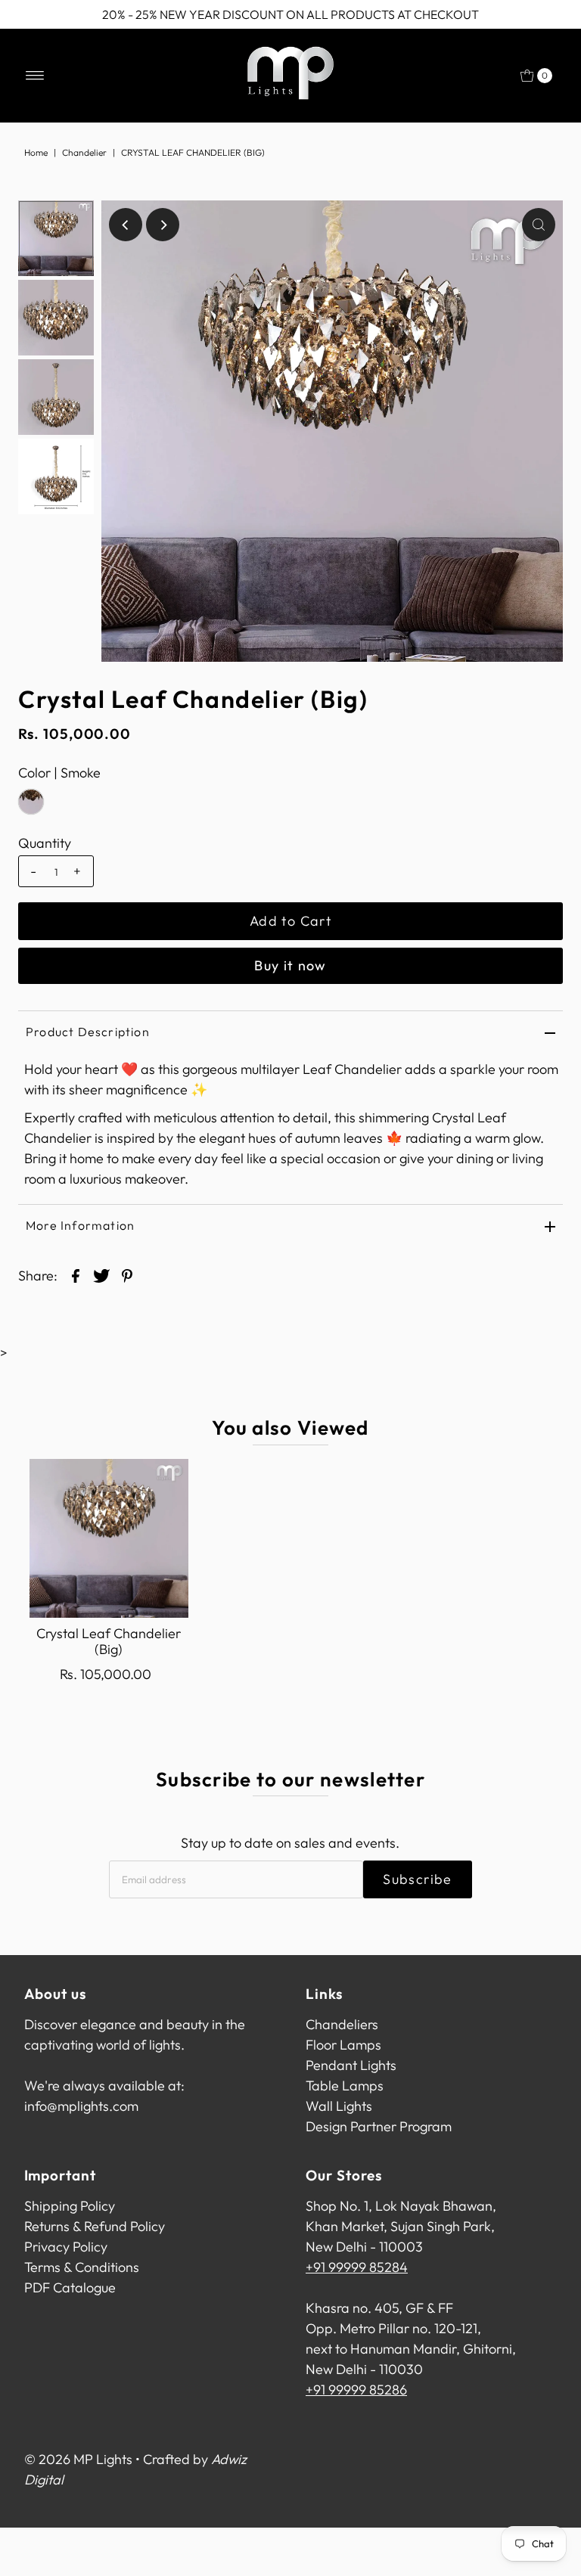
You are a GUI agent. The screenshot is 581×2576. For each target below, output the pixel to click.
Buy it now (290, 965)
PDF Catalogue (70, 2287)
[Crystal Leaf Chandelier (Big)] (109, 1538)
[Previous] (126, 225)
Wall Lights (339, 2106)
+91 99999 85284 (357, 2267)
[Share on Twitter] (101, 1274)
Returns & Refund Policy (95, 2226)
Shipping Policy (70, 2206)
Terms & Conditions (82, 2267)
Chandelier (84, 152)
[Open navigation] (35, 76)
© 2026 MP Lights (78, 2459)
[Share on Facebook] (76, 1274)
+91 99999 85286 (356, 2390)
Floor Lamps (343, 2045)
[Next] (163, 225)
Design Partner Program (379, 2126)
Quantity (45, 843)
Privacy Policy (66, 2247)
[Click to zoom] (539, 225)
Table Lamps (345, 2086)
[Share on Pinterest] (127, 1274)
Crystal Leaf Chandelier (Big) (109, 1642)
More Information (80, 1225)
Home (36, 152)
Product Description (88, 1032)
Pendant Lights (351, 2065)
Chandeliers (342, 2024)
